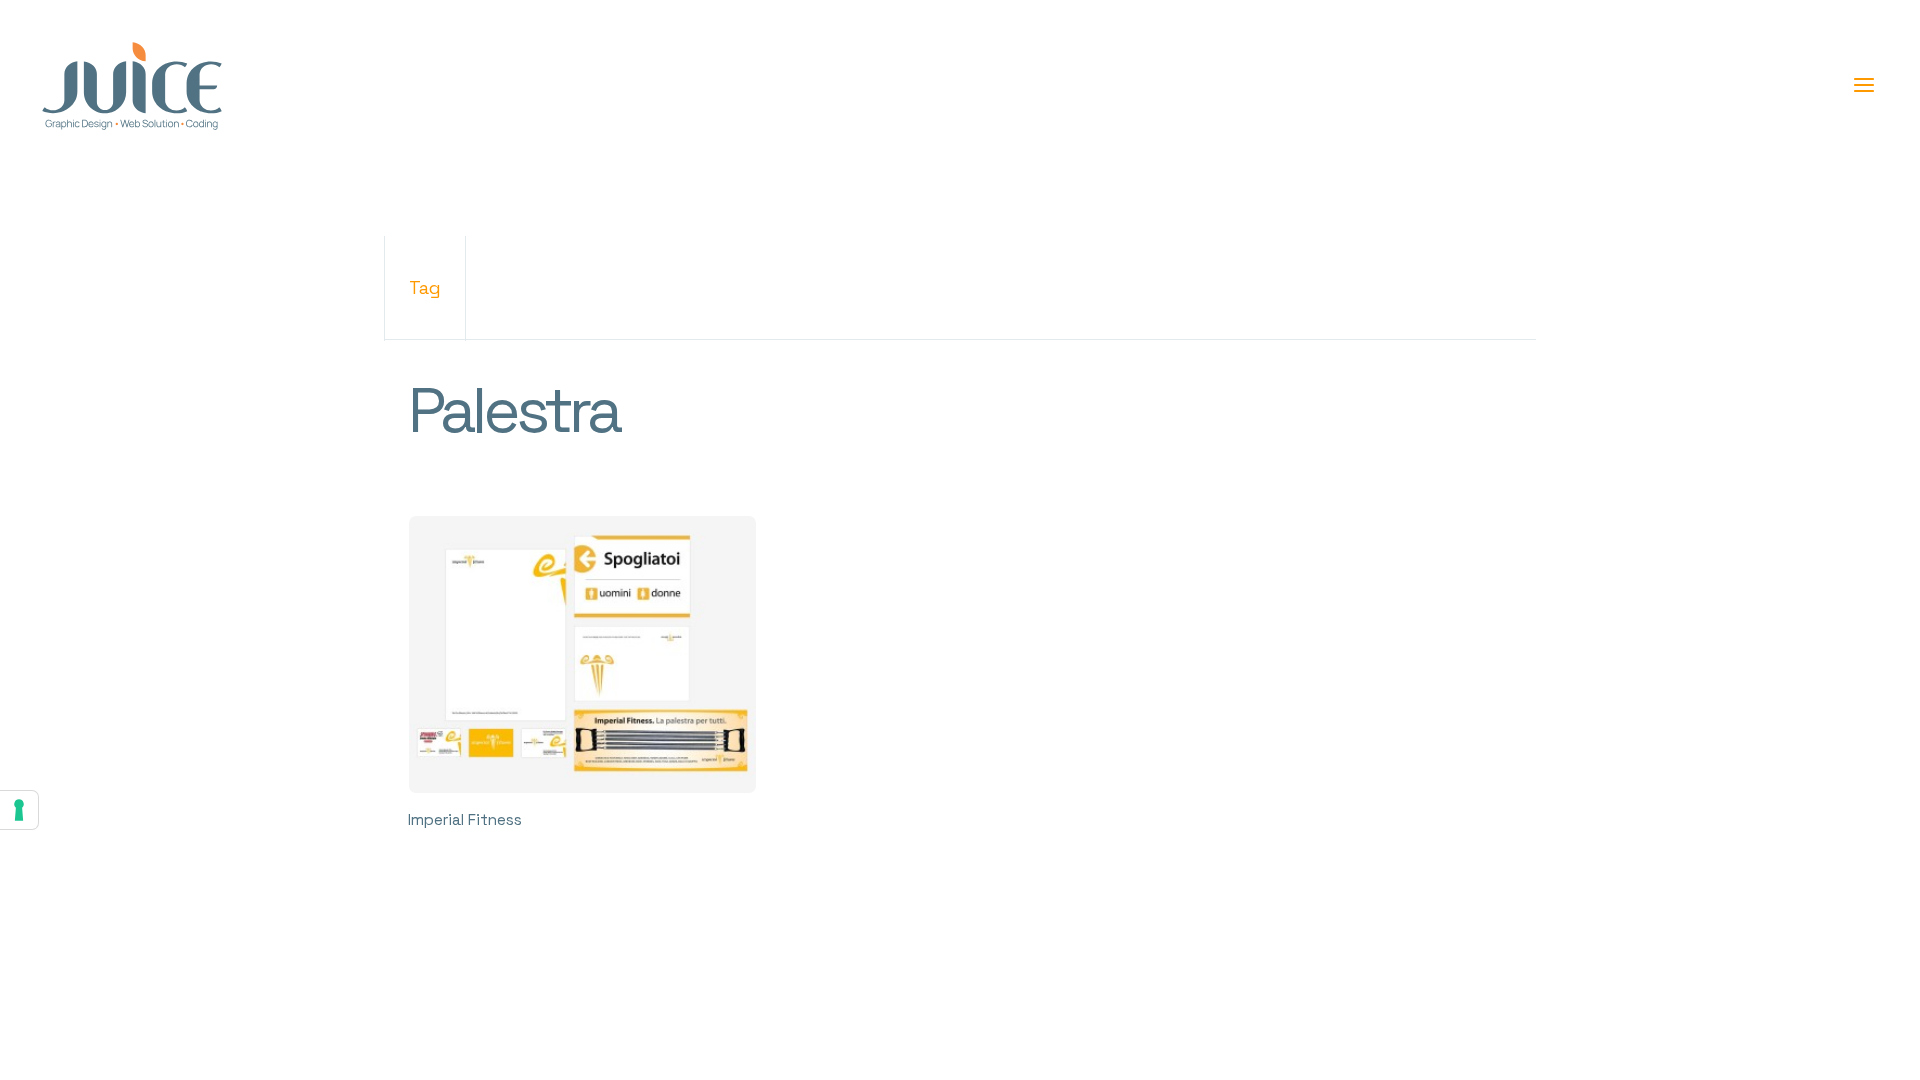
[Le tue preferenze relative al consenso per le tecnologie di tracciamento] (19, 810)
